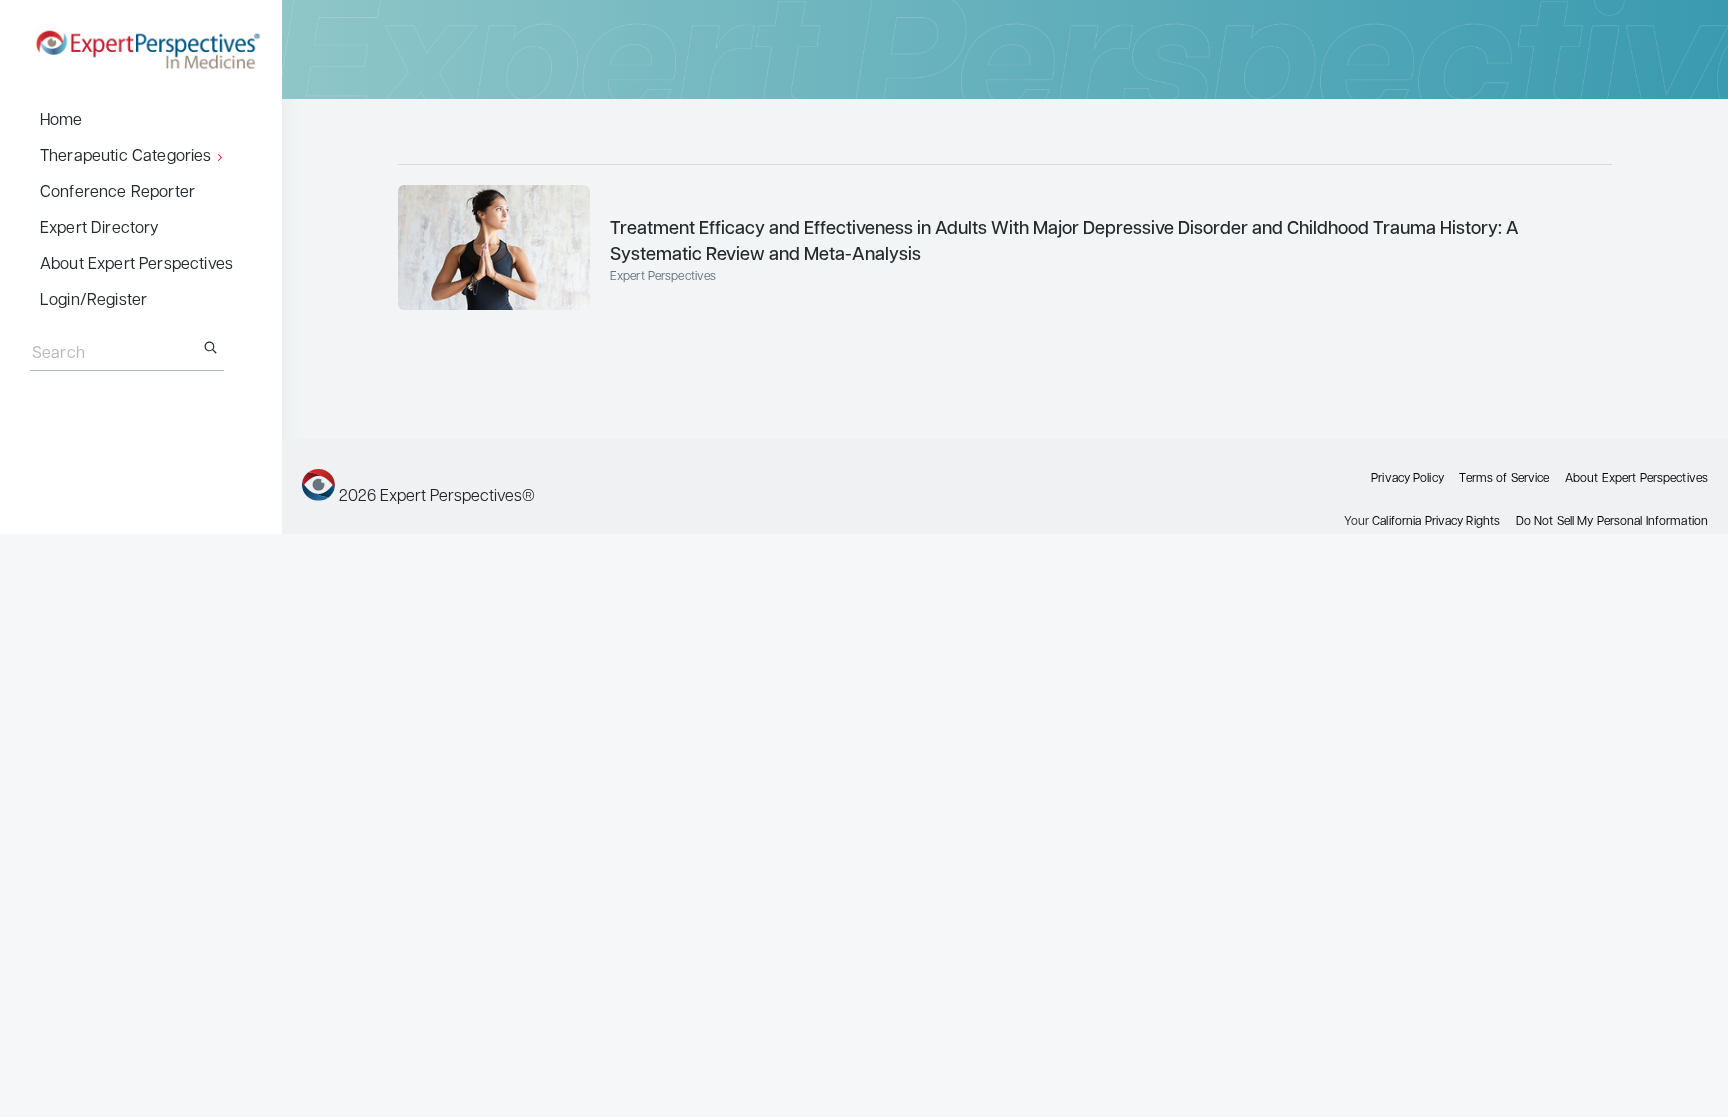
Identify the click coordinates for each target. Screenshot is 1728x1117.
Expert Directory (100, 229)
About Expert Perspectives (136, 265)
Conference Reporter (117, 193)
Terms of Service (1504, 479)
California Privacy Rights (1436, 522)
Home (61, 121)
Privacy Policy (1407, 479)
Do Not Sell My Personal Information (1612, 522)
